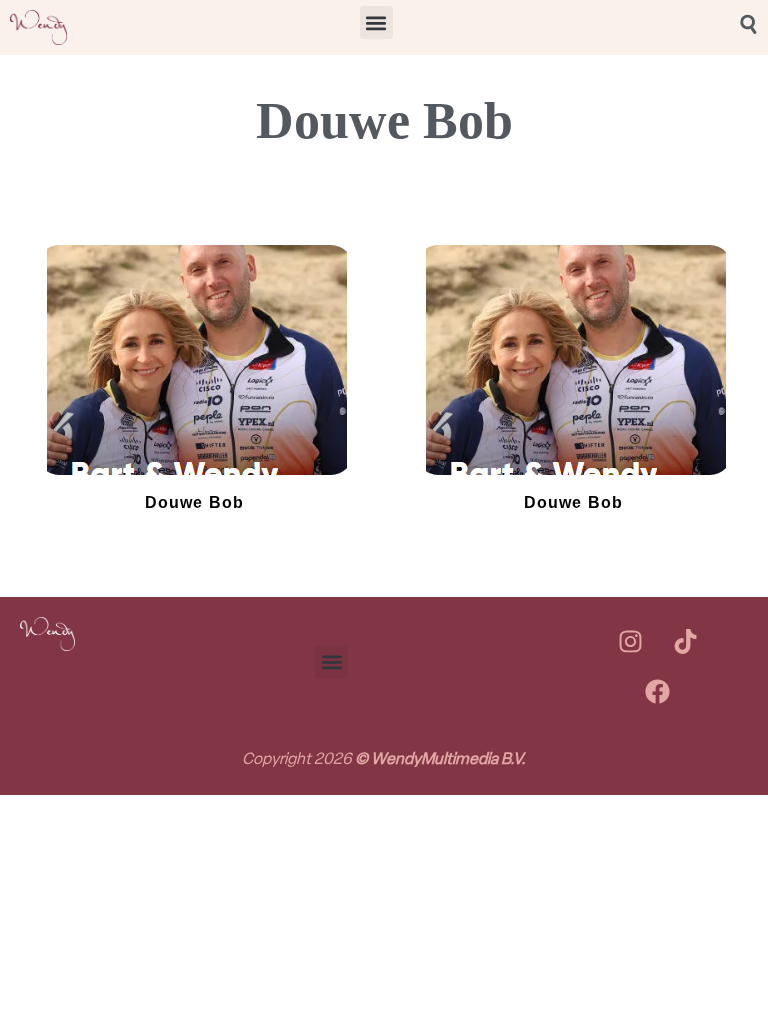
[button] (376, 22)
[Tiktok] (685, 642)
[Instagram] (630, 642)
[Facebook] (658, 692)
